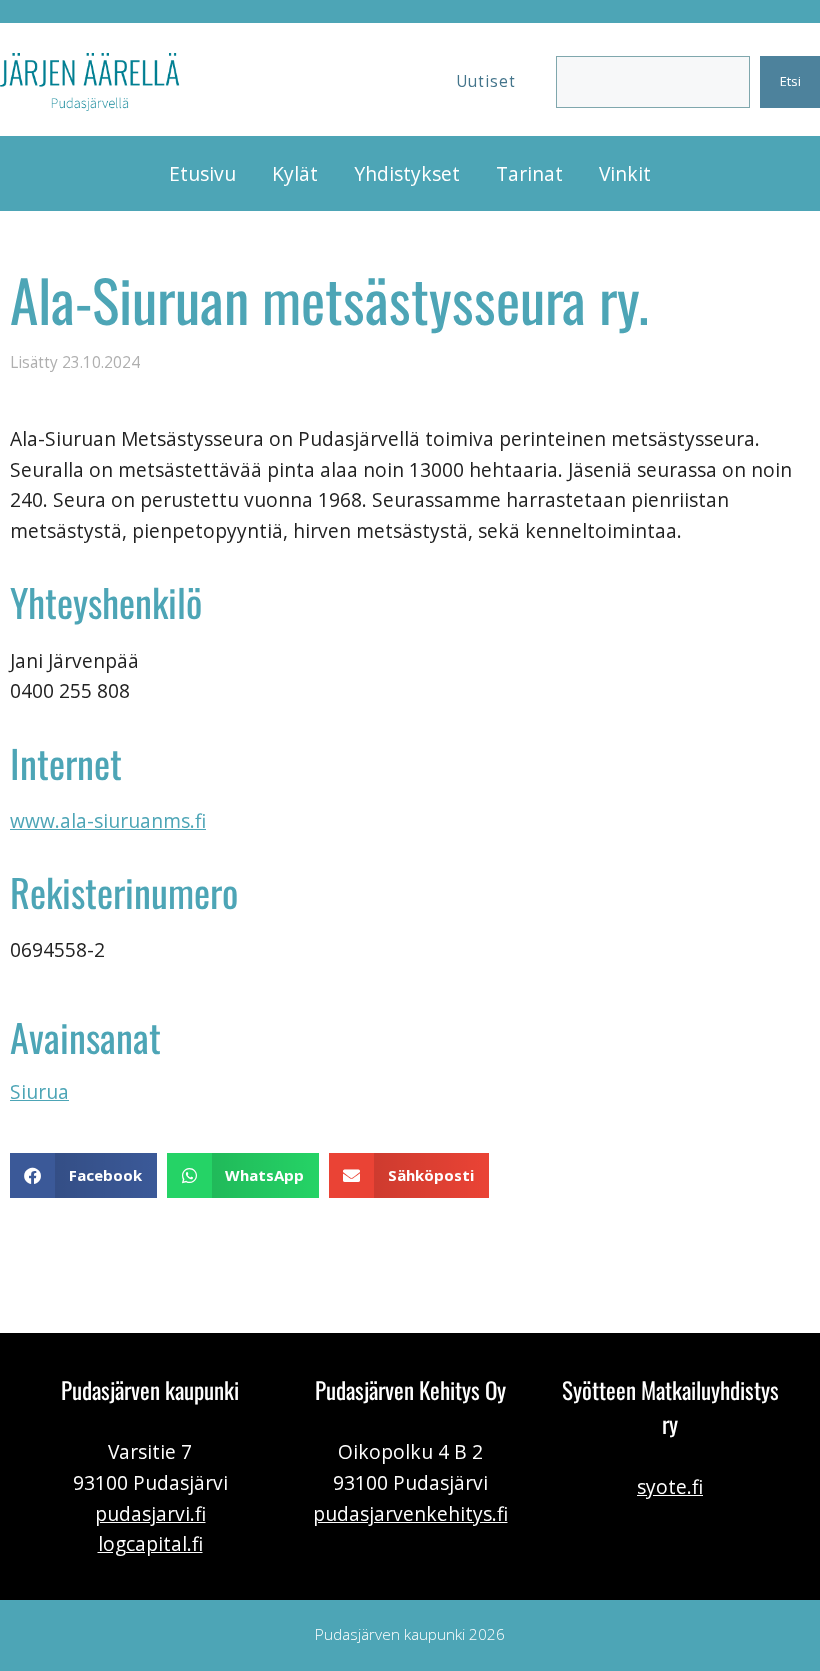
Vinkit (625, 173)
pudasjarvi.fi (150, 1513)
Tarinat (529, 173)
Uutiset (486, 81)
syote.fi (670, 1486)
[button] (83, 1175)
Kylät (295, 173)
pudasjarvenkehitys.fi (410, 1513)
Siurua (39, 1091)
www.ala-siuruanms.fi (108, 820)
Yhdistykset (407, 173)
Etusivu (202, 173)
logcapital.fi (150, 1543)
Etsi (790, 81)
